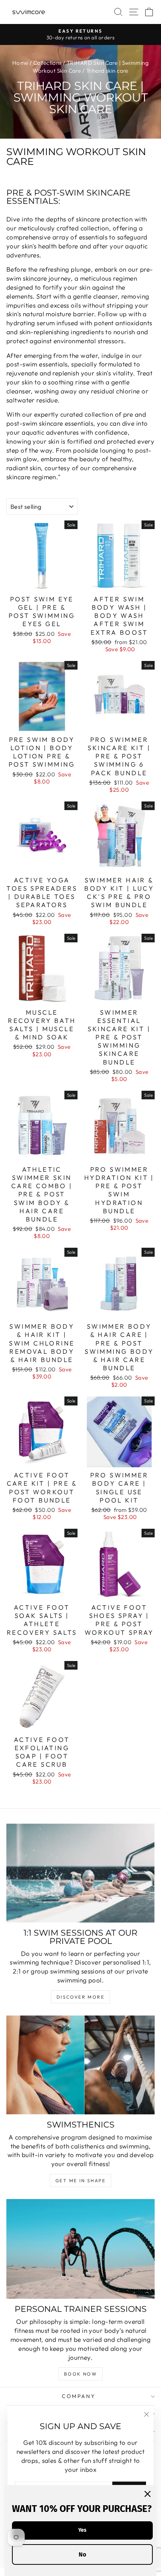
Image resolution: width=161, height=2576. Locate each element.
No (82, 2554)
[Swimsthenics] (80, 2065)
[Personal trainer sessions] (80, 2249)
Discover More (80, 1997)
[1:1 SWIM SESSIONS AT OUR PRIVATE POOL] (80, 1873)
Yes (82, 2530)
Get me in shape (80, 2181)
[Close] (148, 2494)
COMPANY (79, 2396)
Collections (48, 63)
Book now (80, 2374)
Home (20, 63)
